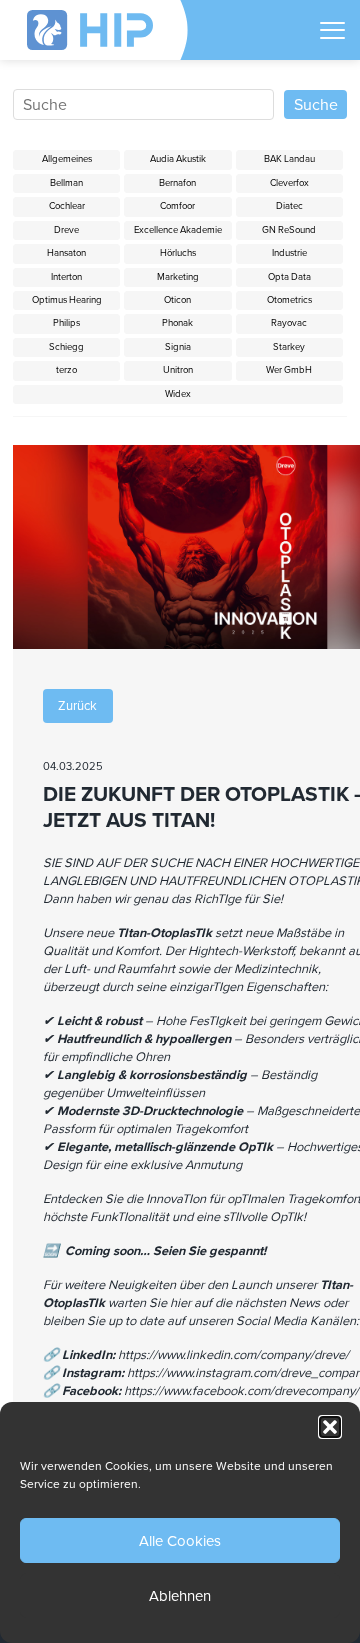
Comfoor (177, 206)
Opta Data (289, 277)
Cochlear (67, 206)
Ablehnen (180, 1596)
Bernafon (177, 183)
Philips (66, 323)
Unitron (178, 370)
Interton (66, 277)
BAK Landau (289, 159)
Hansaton (66, 253)
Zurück (77, 706)
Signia (178, 347)
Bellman (66, 183)
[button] (330, 1427)
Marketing (178, 277)
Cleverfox (289, 183)
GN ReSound (289, 230)
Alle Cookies (180, 1541)
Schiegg (66, 347)
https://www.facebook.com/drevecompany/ (241, 1391)
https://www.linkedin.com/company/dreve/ (233, 1355)
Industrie (289, 253)
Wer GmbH (289, 370)
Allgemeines (67, 159)
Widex (178, 394)
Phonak (177, 323)
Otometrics (289, 300)
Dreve (66, 230)
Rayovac (289, 323)
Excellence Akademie (178, 230)
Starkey (289, 347)
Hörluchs (178, 253)
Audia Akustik (178, 159)
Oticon (177, 300)
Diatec (289, 206)
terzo (66, 370)
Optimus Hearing (67, 300)
